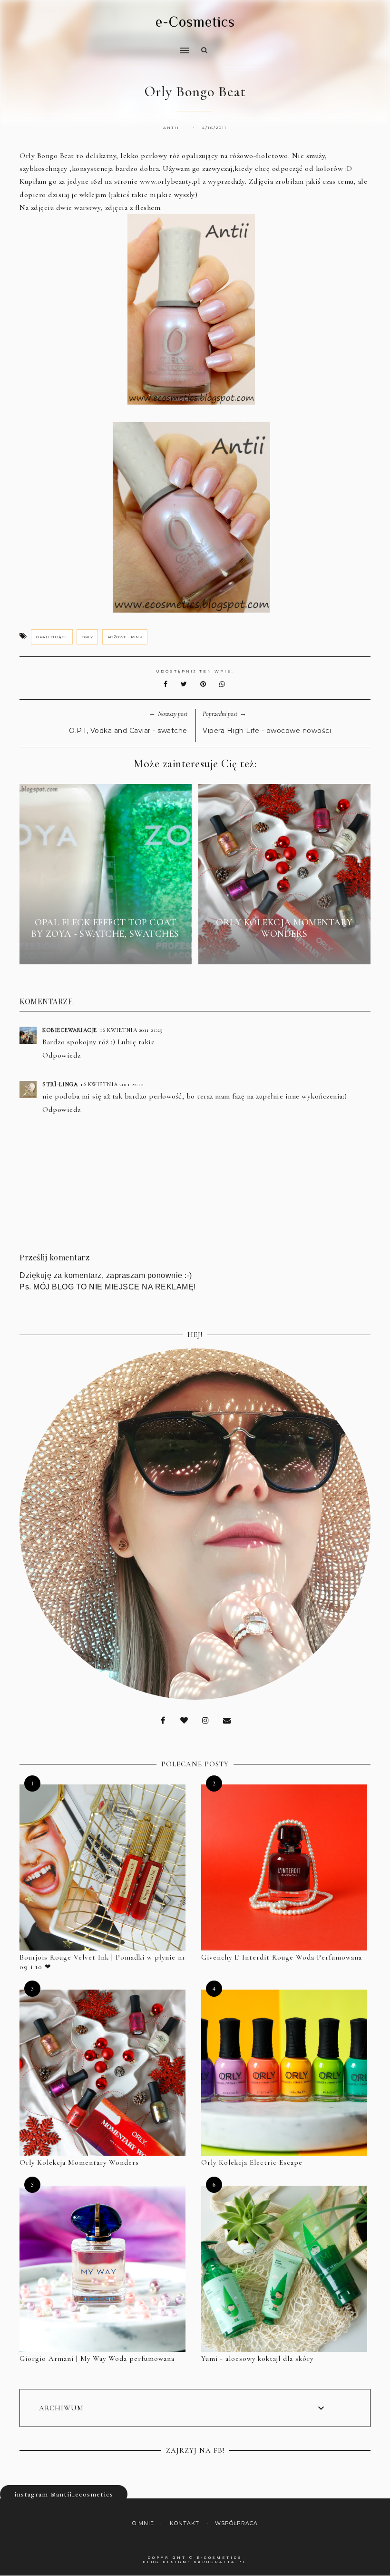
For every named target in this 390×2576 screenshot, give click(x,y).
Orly (87, 637)
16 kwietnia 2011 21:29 (132, 1030)
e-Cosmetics (195, 22)
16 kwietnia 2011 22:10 (112, 1084)
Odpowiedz (62, 1055)
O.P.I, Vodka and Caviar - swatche (128, 731)
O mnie (143, 2523)
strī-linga (60, 1084)
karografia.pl (220, 2562)
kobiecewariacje (70, 1030)
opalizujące (52, 637)
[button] (102, 44)
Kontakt (185, 2523)
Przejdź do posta (106, 951)
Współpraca (236, 2523)
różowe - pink (125, 637)
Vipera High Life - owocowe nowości (267, 731)
